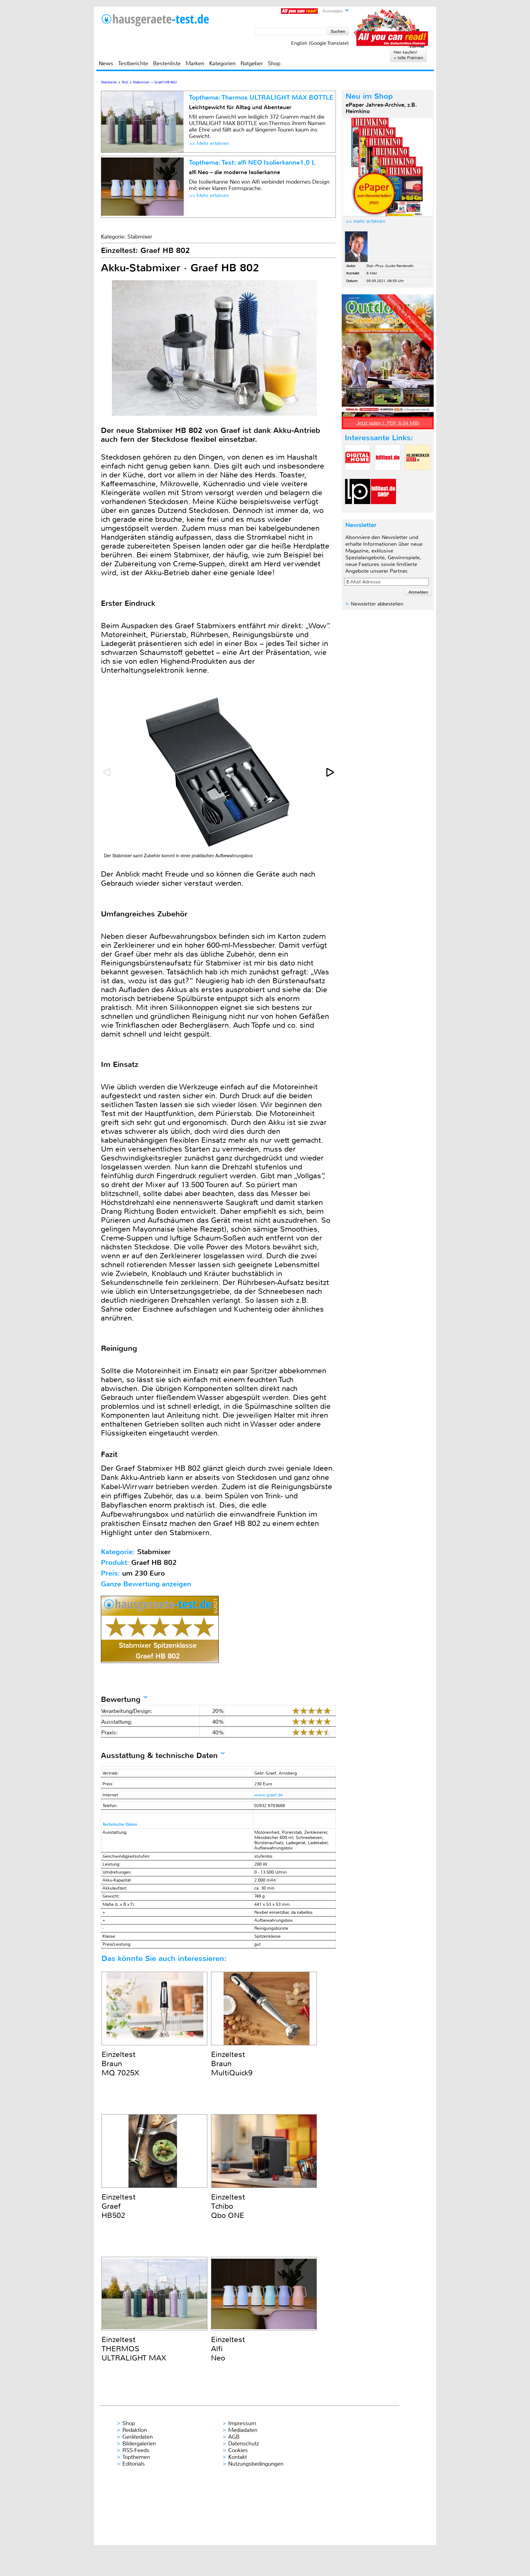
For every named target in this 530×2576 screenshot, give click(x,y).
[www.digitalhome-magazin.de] (358, 475)
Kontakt (238, 2457)
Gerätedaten (138, 2437)
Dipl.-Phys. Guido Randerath (390, 266)
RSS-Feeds (136, 2450)
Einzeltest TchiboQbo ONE (228, 2206)
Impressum (242, 2423)
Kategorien (222, 63)
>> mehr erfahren (365, 221)
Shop (274, 63)
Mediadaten (243, 2430)
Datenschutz (244, 2444)
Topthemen (136, 2457)
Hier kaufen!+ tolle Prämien (408, 55)
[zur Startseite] (155, 20)
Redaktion (135, 2430)
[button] (331, 772)
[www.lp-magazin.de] (358, 509)
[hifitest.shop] (383, 509)
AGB (234, 2437)
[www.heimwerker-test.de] (418, 475)
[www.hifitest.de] (388, 475)
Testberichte (133, 63)
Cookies (238, 2450)
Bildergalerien (139, 2444)
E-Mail (372, 273)
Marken (195, 63)
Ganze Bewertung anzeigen (146, 1584)
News (106, 63)
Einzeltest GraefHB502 (119, 2206)
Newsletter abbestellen (377, 604)
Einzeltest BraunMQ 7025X (120, 2064)
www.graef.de (269, 1795)
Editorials (134, 2464)
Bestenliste (167, 63)
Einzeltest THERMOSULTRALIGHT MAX (134, 2349)
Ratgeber (252, 63)
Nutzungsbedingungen (256, 2464)
